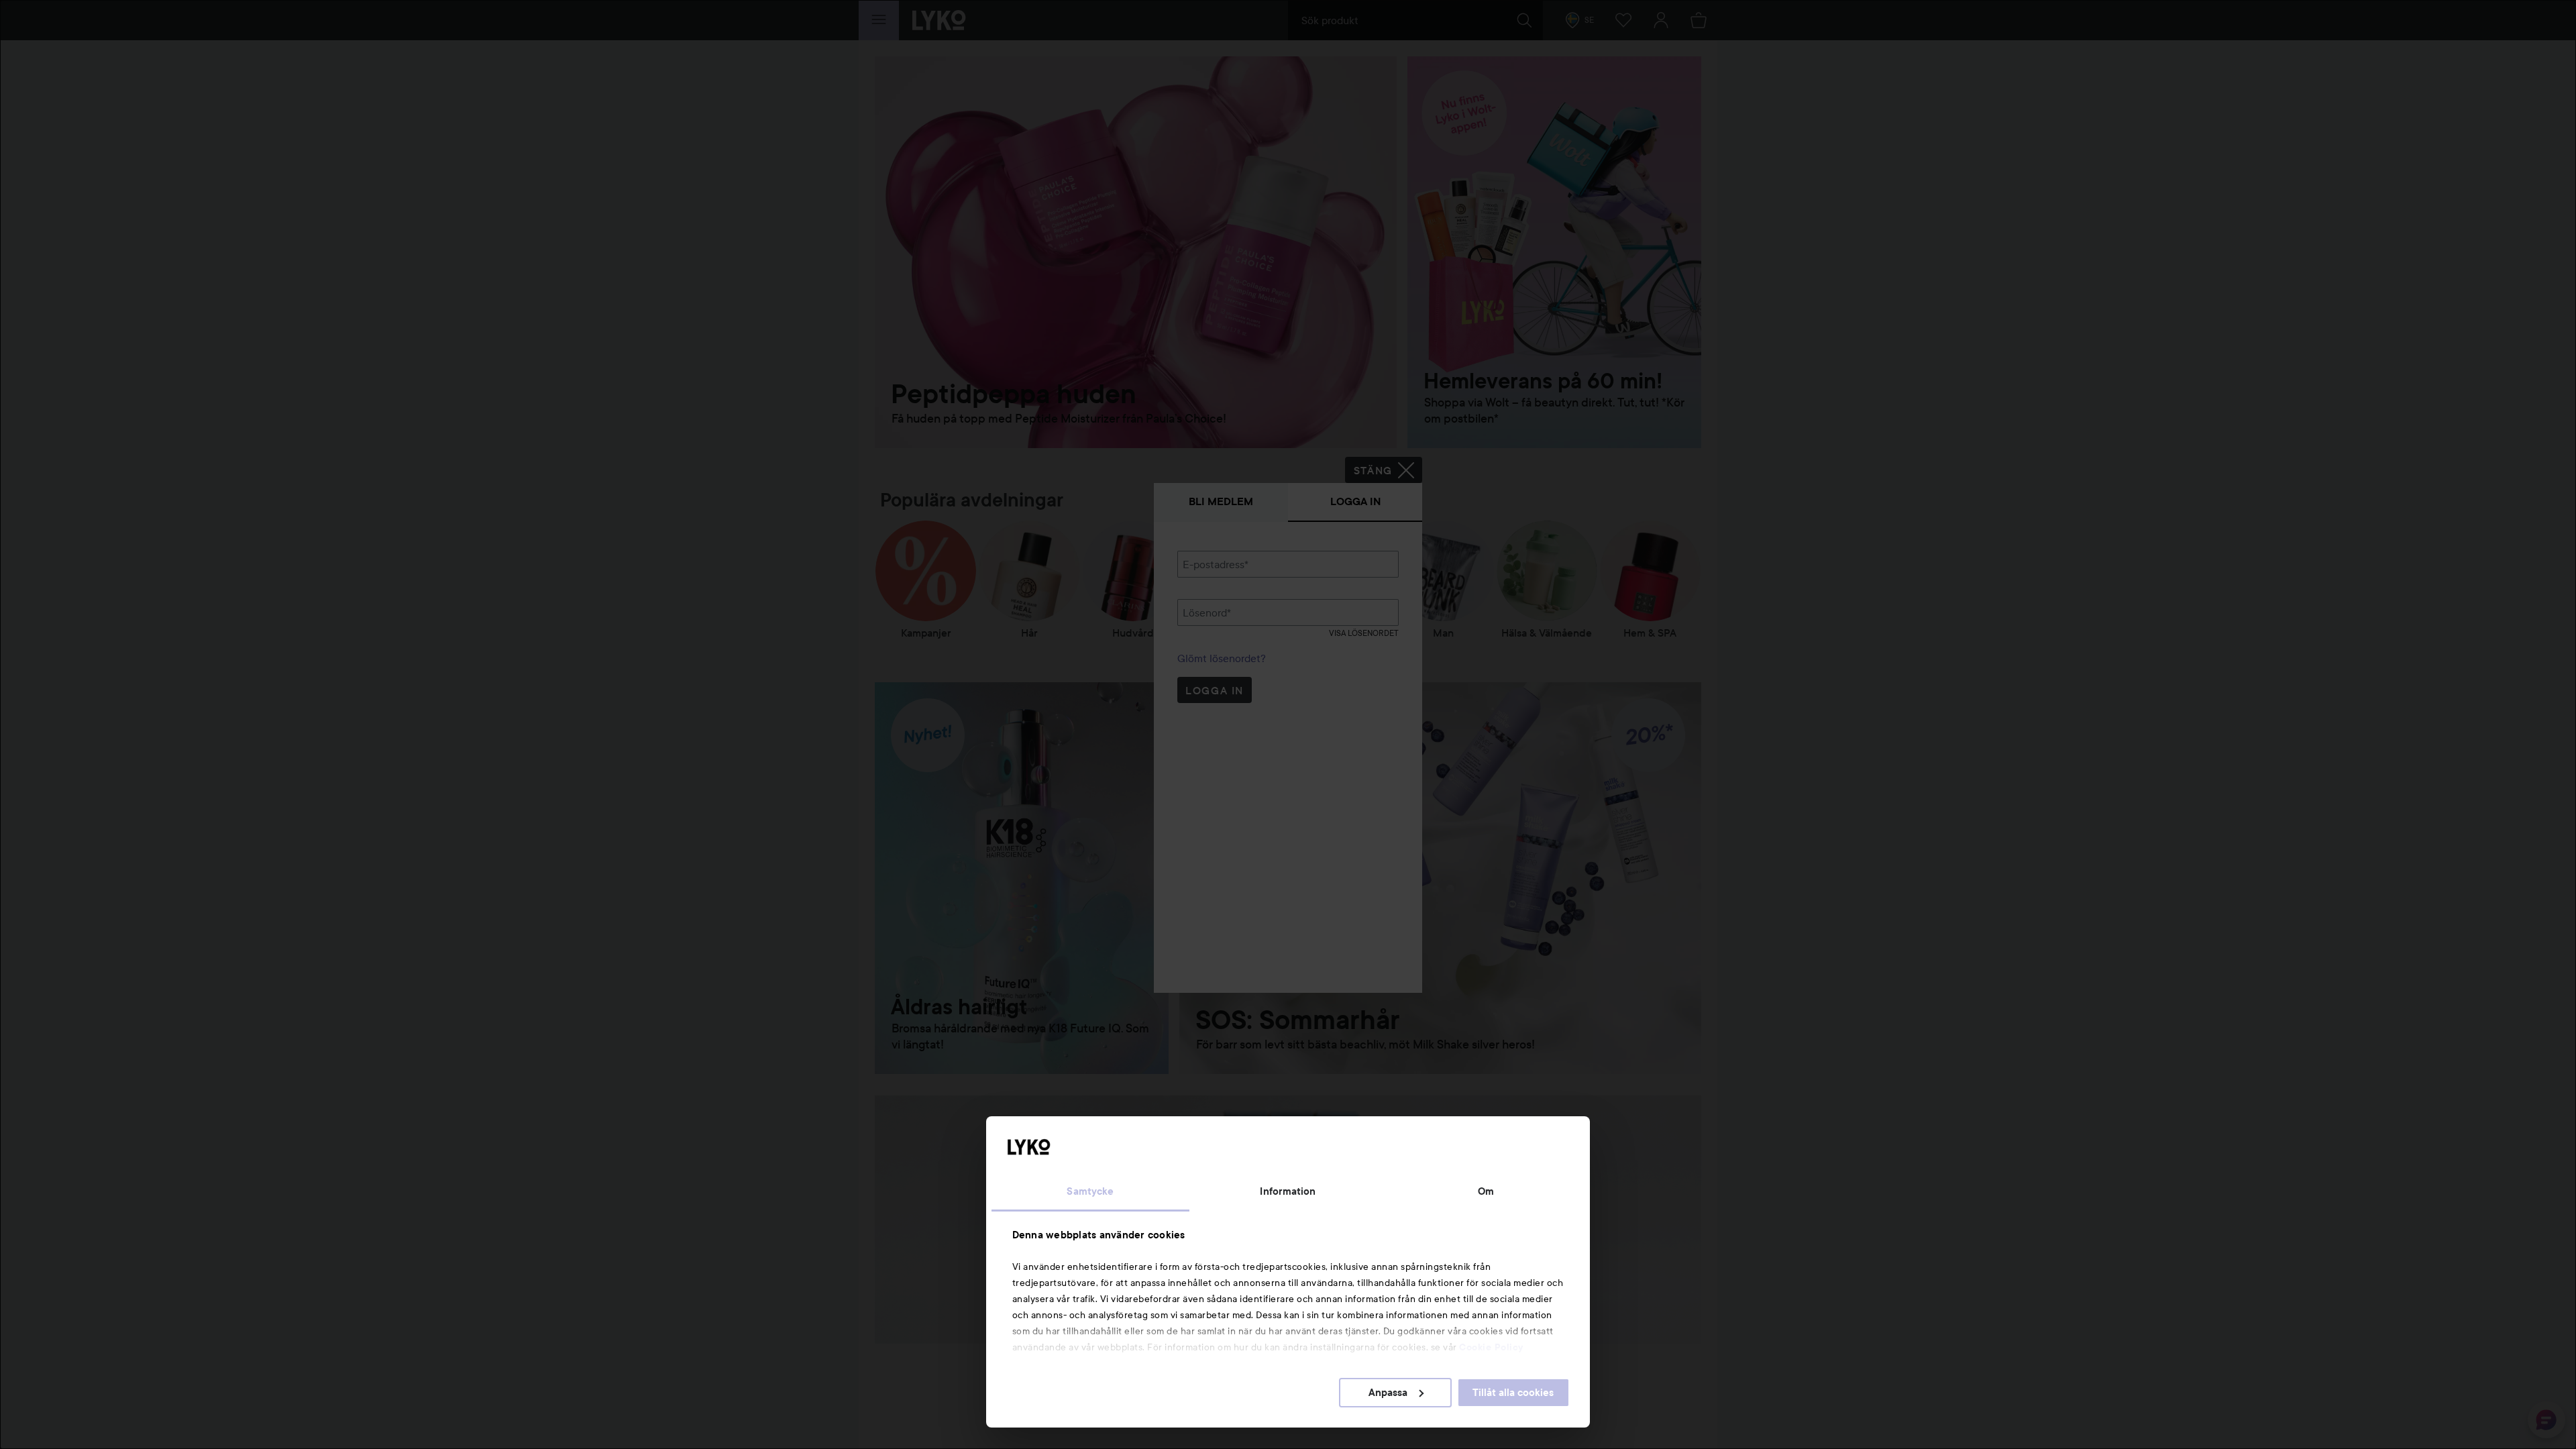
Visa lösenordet (1364, 633)
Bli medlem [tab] (1221, 501)
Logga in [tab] (1355, 501)
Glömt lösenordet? (1222, 658)
